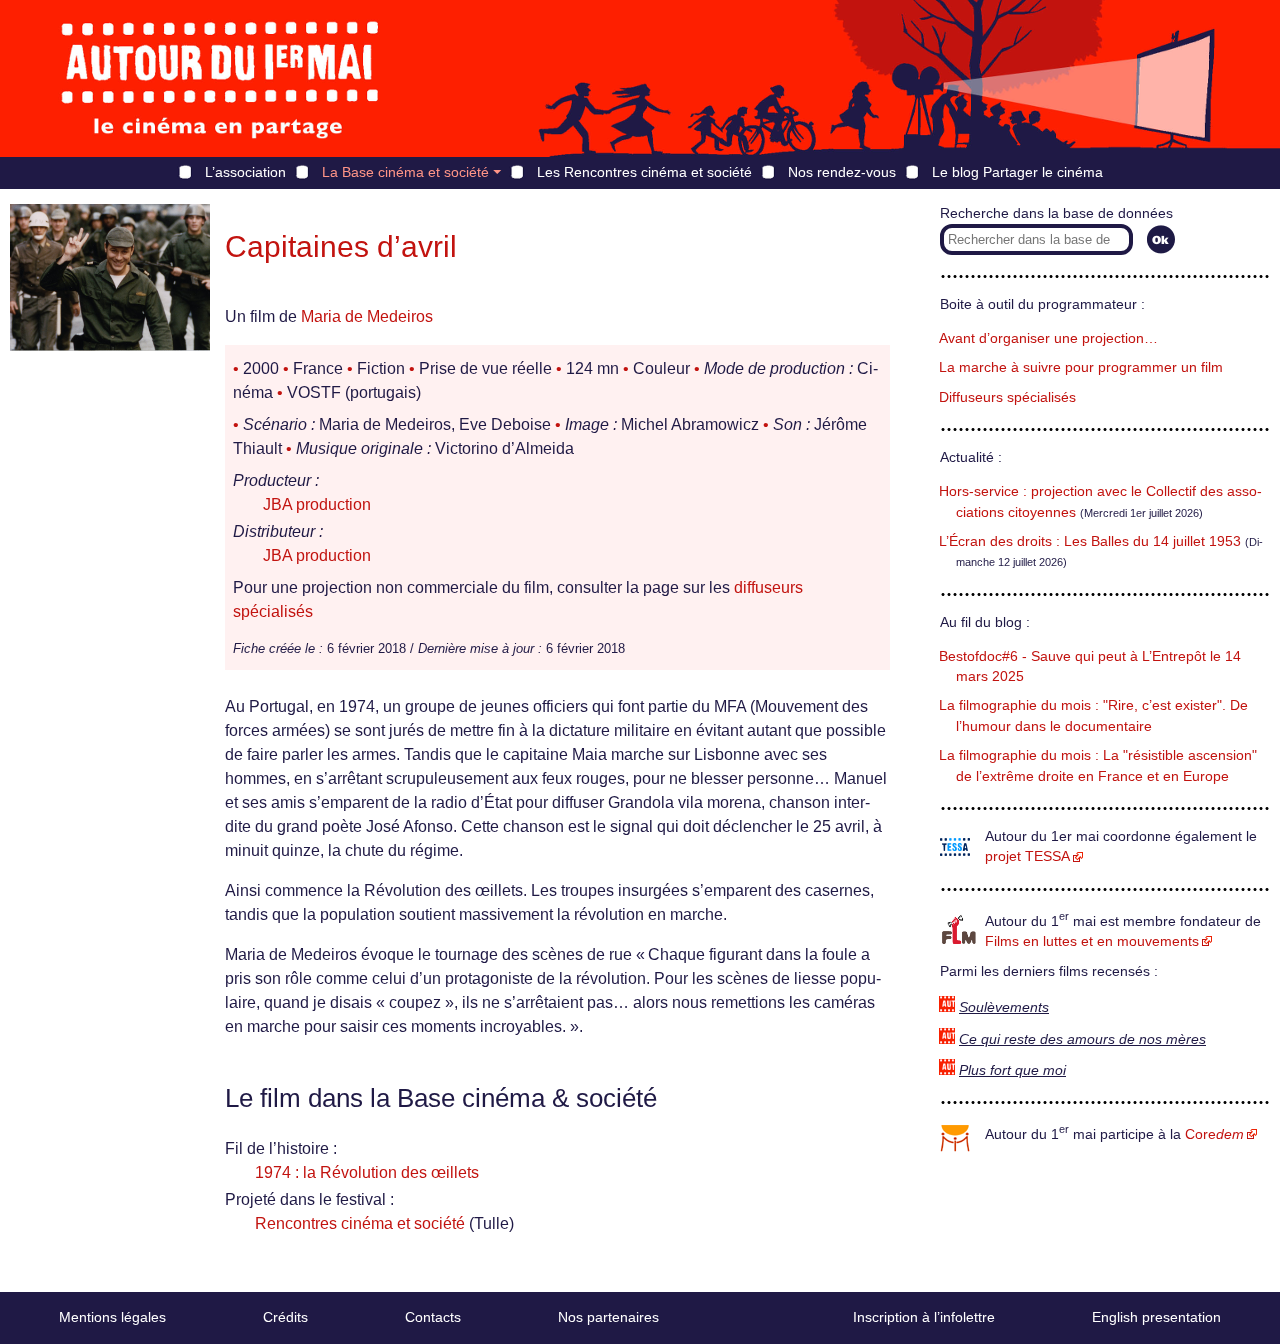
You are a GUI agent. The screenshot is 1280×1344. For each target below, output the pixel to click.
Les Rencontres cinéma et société (644, 172)
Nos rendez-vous (842, 172)
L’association (245, 172)
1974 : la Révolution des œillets (367, 1172)
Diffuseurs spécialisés (1007, 397)
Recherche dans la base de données (1056, 213)
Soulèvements (1004, 1007)
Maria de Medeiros (367, 316)
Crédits (285, 1317)
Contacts (433, 1317)
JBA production (317, 504)
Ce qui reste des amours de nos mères (1082, 1039)
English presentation (1156, 1317)
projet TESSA (1027, 856)
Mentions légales (112, 1317)
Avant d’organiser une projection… (1048, 338)
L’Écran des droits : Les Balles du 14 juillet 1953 (1090, 541)
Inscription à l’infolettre (924, 1317)
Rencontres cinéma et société (360, 1223)
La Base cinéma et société (405, 172)
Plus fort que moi (1012, 1070)
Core (1214, 1134)
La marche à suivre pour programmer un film (1081, 367)
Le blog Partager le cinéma (1017, 172)
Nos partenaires (608, 1317)
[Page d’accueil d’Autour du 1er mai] (220, 78)
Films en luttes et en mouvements (1092, 941)
